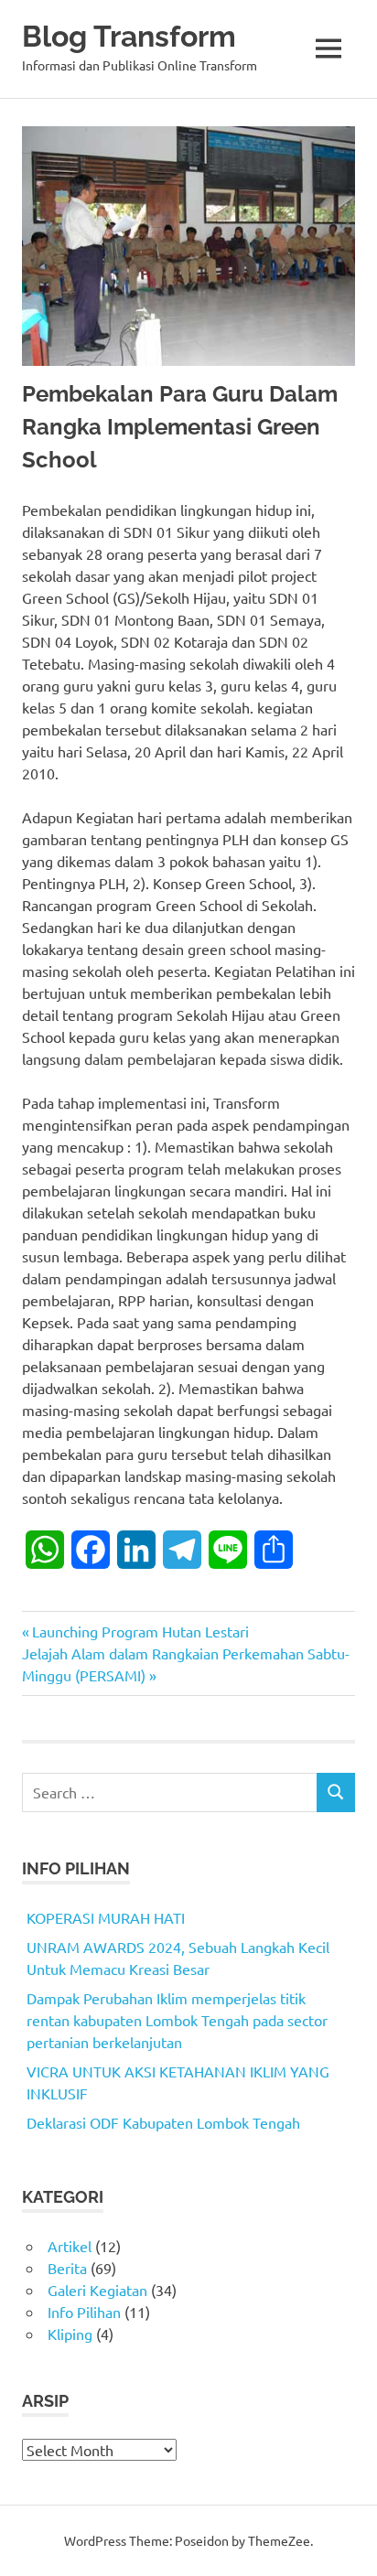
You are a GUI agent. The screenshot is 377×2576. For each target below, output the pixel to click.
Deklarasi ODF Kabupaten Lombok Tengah (163, 2122)
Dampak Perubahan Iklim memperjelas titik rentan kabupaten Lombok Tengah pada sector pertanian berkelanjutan (177, 2020)
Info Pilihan (84, 2312)
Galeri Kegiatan (97, 2290)
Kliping (70, 2334)
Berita (67, 2268)
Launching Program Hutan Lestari (140, 1631)
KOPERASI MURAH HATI (106, 1917)
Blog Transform (129, 36)
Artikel (70, 2246)
